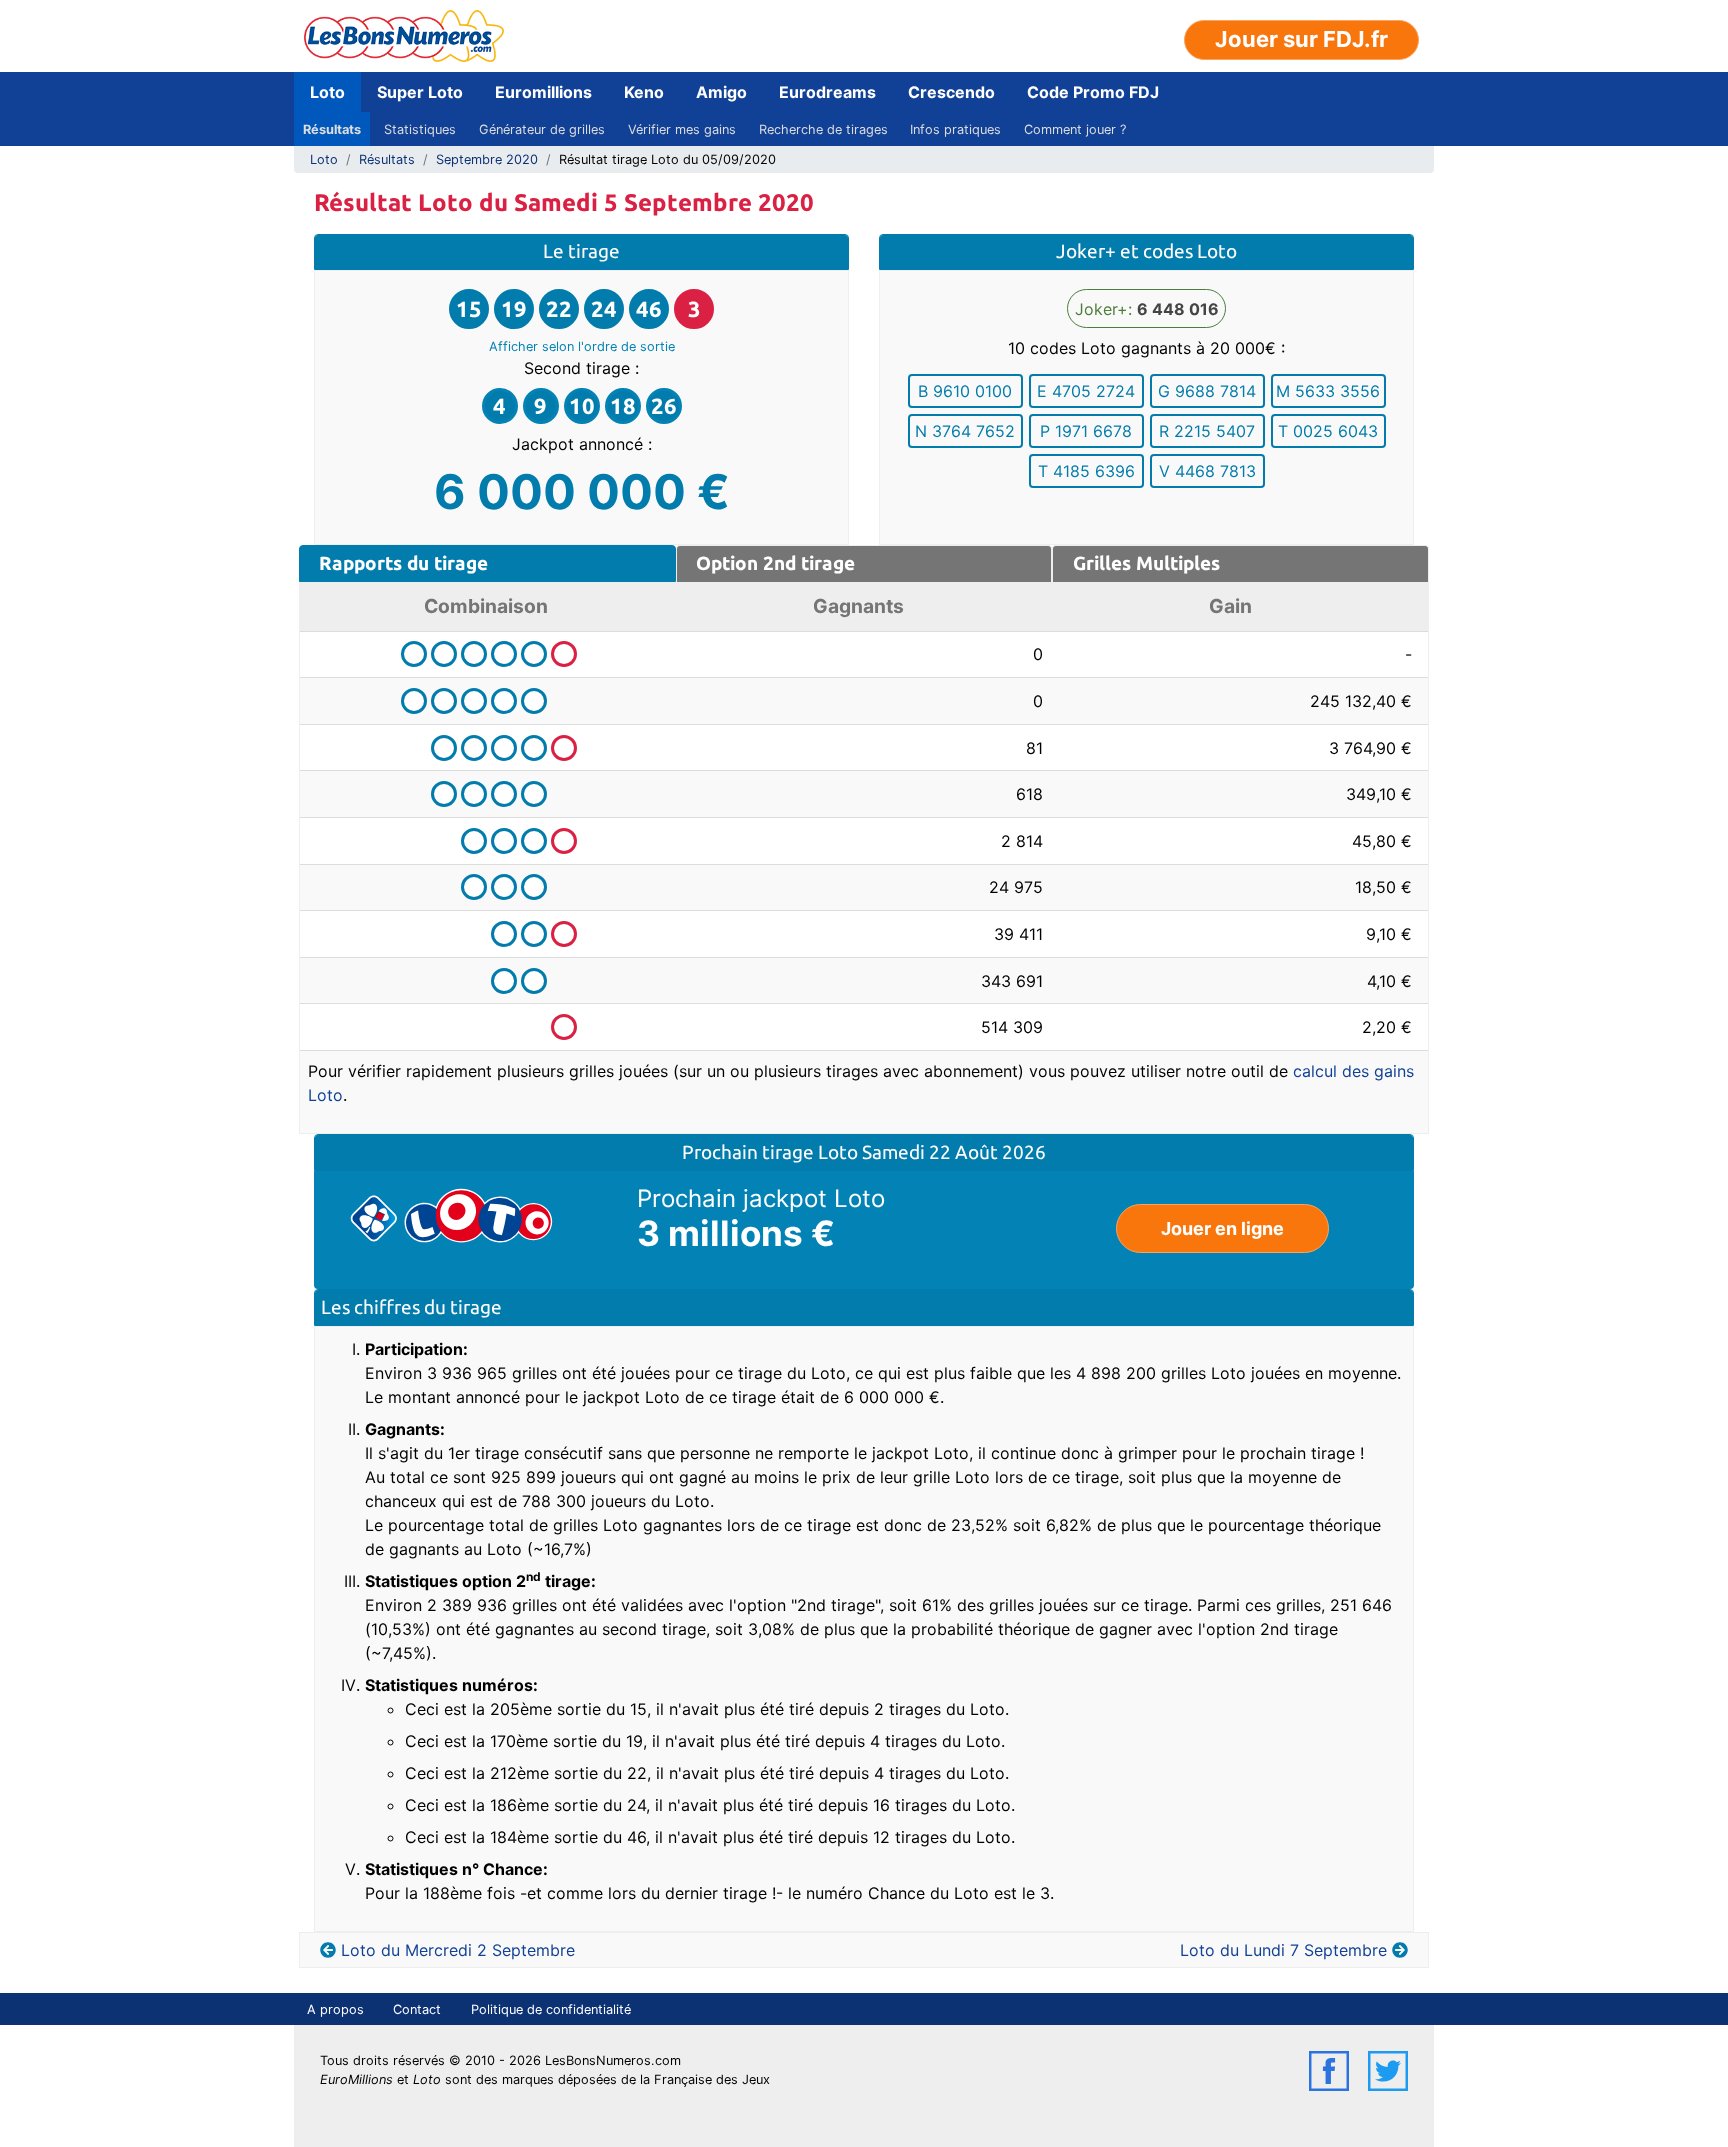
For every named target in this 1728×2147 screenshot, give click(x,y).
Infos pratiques (955, 129)
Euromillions (543, 92)
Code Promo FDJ (1093, 92)
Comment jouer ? (1075, 129)
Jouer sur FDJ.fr (1301, 39)
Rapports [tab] (403, 563)
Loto (327, 92)
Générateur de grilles (542, 129)
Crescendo (951, 92)
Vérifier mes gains (682, 129)
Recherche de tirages (823, 129)
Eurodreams (827, 92)
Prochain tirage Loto (772, 1152)
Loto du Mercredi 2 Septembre (458, 1950)
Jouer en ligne (1222, 1228)
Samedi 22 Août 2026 (954, 1152)
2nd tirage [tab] (775, 563)
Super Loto (420, 92)
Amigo (721, 92)
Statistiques (420, 129)
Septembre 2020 (487, 159)
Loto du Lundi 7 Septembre (1283, 1950)
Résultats (332, 129)
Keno (644, 92)
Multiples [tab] (1146, 563)
